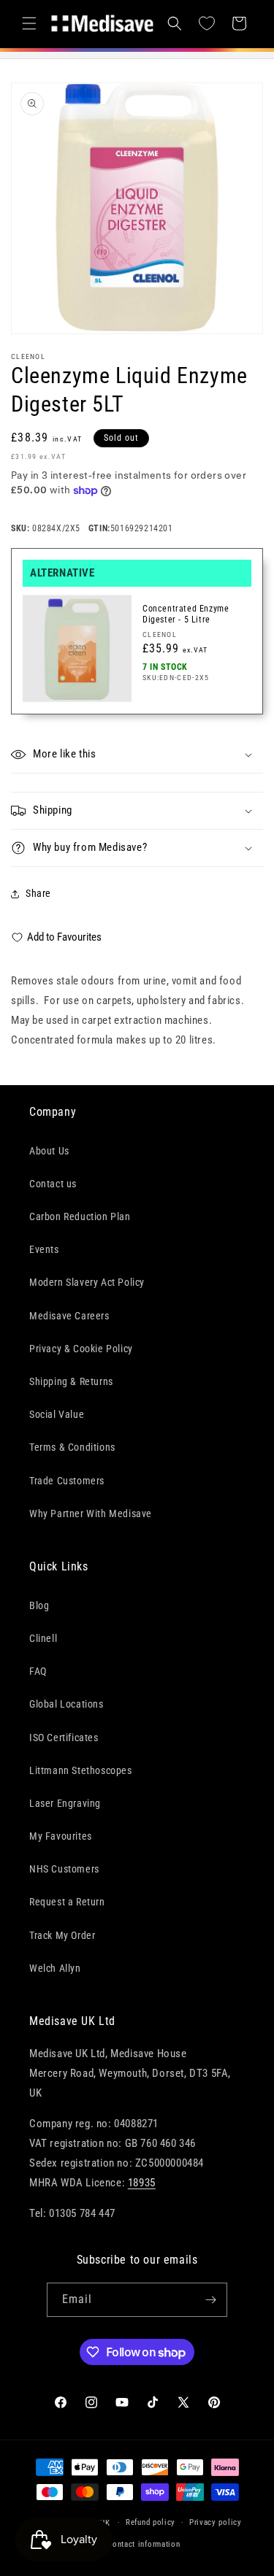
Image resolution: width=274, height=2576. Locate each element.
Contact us (53, 1184)
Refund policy (151, 2522)
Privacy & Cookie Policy (81, 1349)
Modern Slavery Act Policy (87, 1282)
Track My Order (62, 1935)
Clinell (43, 1638)
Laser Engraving (65, 1803)
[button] (29, 23)
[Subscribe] (210, 2300)
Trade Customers (67, 1481)
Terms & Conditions (72, 1447)
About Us (49, 1151)
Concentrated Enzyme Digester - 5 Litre (186, 614)
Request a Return (67, 1902)
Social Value (57, 1414)
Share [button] (38, 893)
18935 (142, 2183)
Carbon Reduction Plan (80, 1216)
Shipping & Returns (71, 1381)
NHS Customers (64, 1869)
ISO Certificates (64, 1738)
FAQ (38, 1671)
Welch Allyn (55, 1968)
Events (44, 1249)
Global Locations (66, 1704)
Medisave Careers (69, 1316)
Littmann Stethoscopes (81, 1770)
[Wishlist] (207, 23)
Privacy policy (216, 2522)
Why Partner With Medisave (91, 1513)
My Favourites (61, 1836)
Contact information (144, 2544)
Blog (39, 1605)
